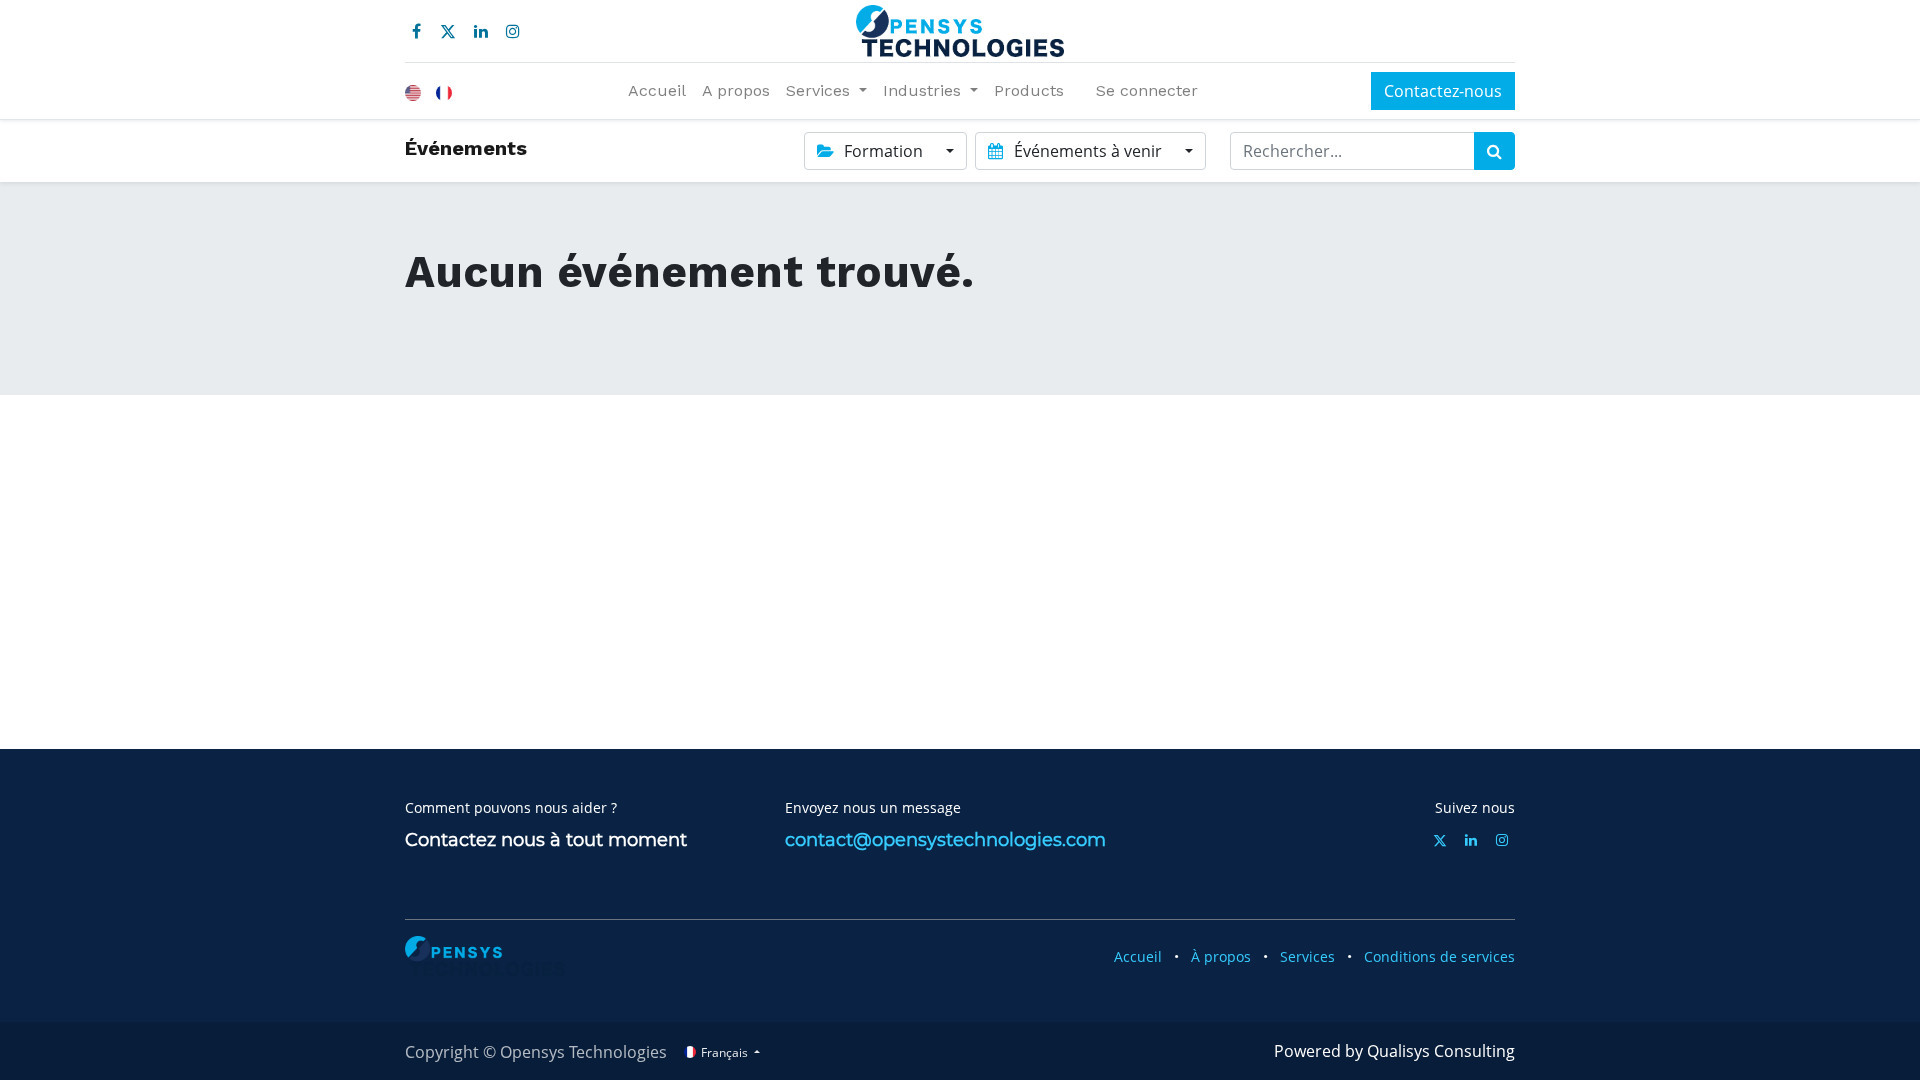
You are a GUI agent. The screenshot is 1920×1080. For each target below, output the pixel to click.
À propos (1221, 956)
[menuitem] (657, 91)
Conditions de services (1439, 956)
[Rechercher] (1494, 151)
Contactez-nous (1443, 91)
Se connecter (1147, 90)
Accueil (1138, 956)
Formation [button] (883, 151)
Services (1307, 956)
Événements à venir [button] (1088, 151)
